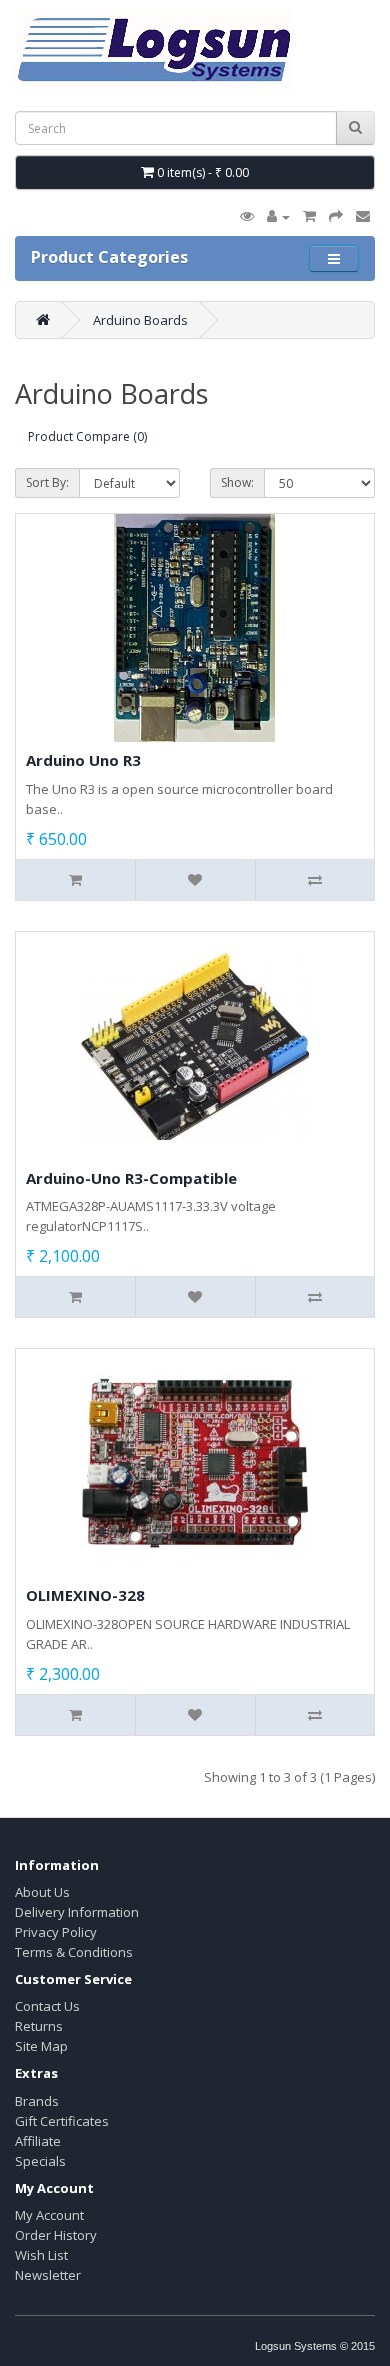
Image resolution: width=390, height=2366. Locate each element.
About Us (42, 1892)
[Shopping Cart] (309, 216)
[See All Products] (247, 216)
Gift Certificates (62, 2121)
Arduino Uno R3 (83, 760)
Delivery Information (77, 1912)
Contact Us (47, 2006)
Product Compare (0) (87, 436)
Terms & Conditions (74, 1952)
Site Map (41, 2046)
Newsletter (48, 2275)
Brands (37, 2101)
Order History (56, 2235)
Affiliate (38, 2141)
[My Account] (278, 216)
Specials (40, 2161)
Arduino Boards (140, 320)
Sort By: (47, 482)
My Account (49, 2215)
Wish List (41, 2255)
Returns (39, 2026)
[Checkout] (336, 216)
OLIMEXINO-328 (85, 1595)
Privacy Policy (56, 1932)
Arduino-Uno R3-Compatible (131, 1178)
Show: (237, 482)
